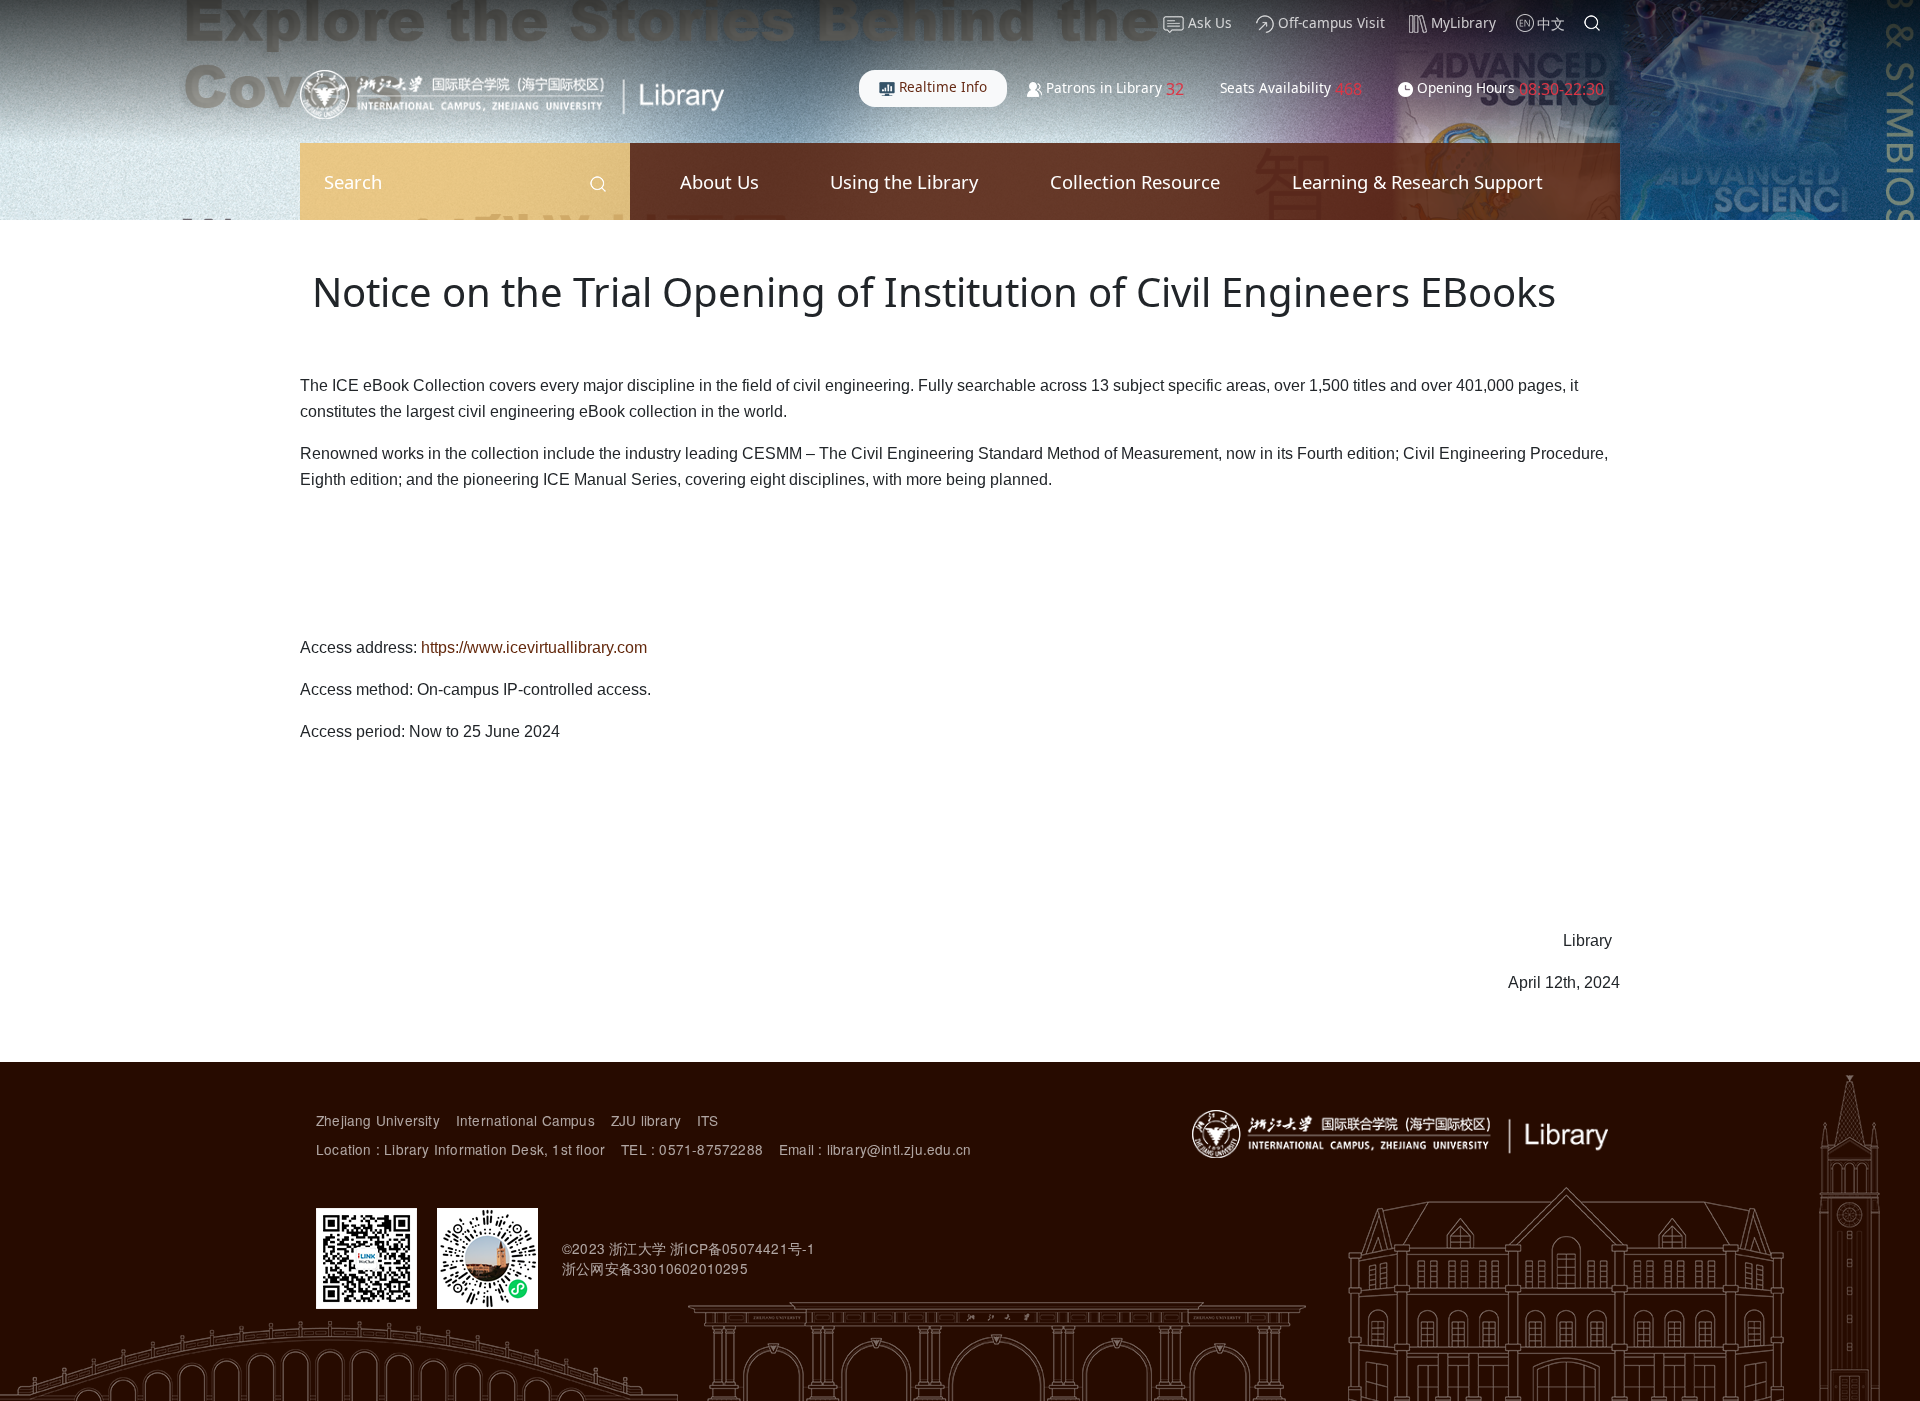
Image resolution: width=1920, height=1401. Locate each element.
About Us (719, 181)
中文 (1551, 23)
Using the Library (904, 181)
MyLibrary (1461, 22)
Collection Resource (1135, 181)
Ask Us (1208, 22)
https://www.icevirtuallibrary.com (534, 647)
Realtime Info (941, 86)
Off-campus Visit (1329, 22)
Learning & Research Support (1417, 181)
